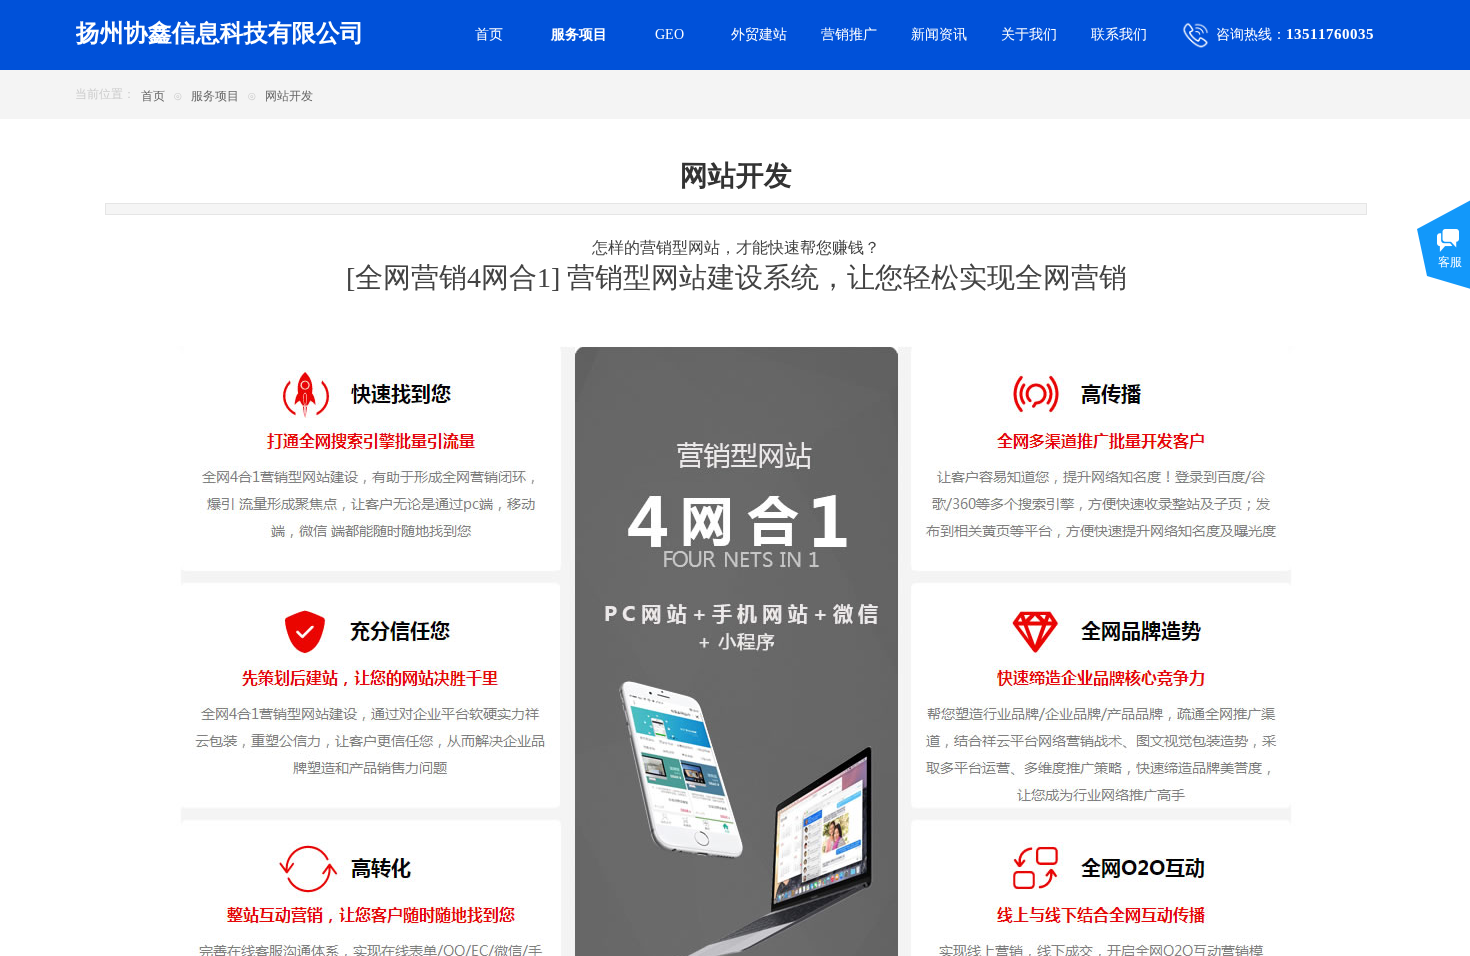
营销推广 (849, 34)
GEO (669, 34)
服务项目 (215, 96)
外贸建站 (759, 34)
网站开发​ (289, 96)
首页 (153, 96)
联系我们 (1119, 34)
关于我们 (1029, 34)
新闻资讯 (939, 34)
